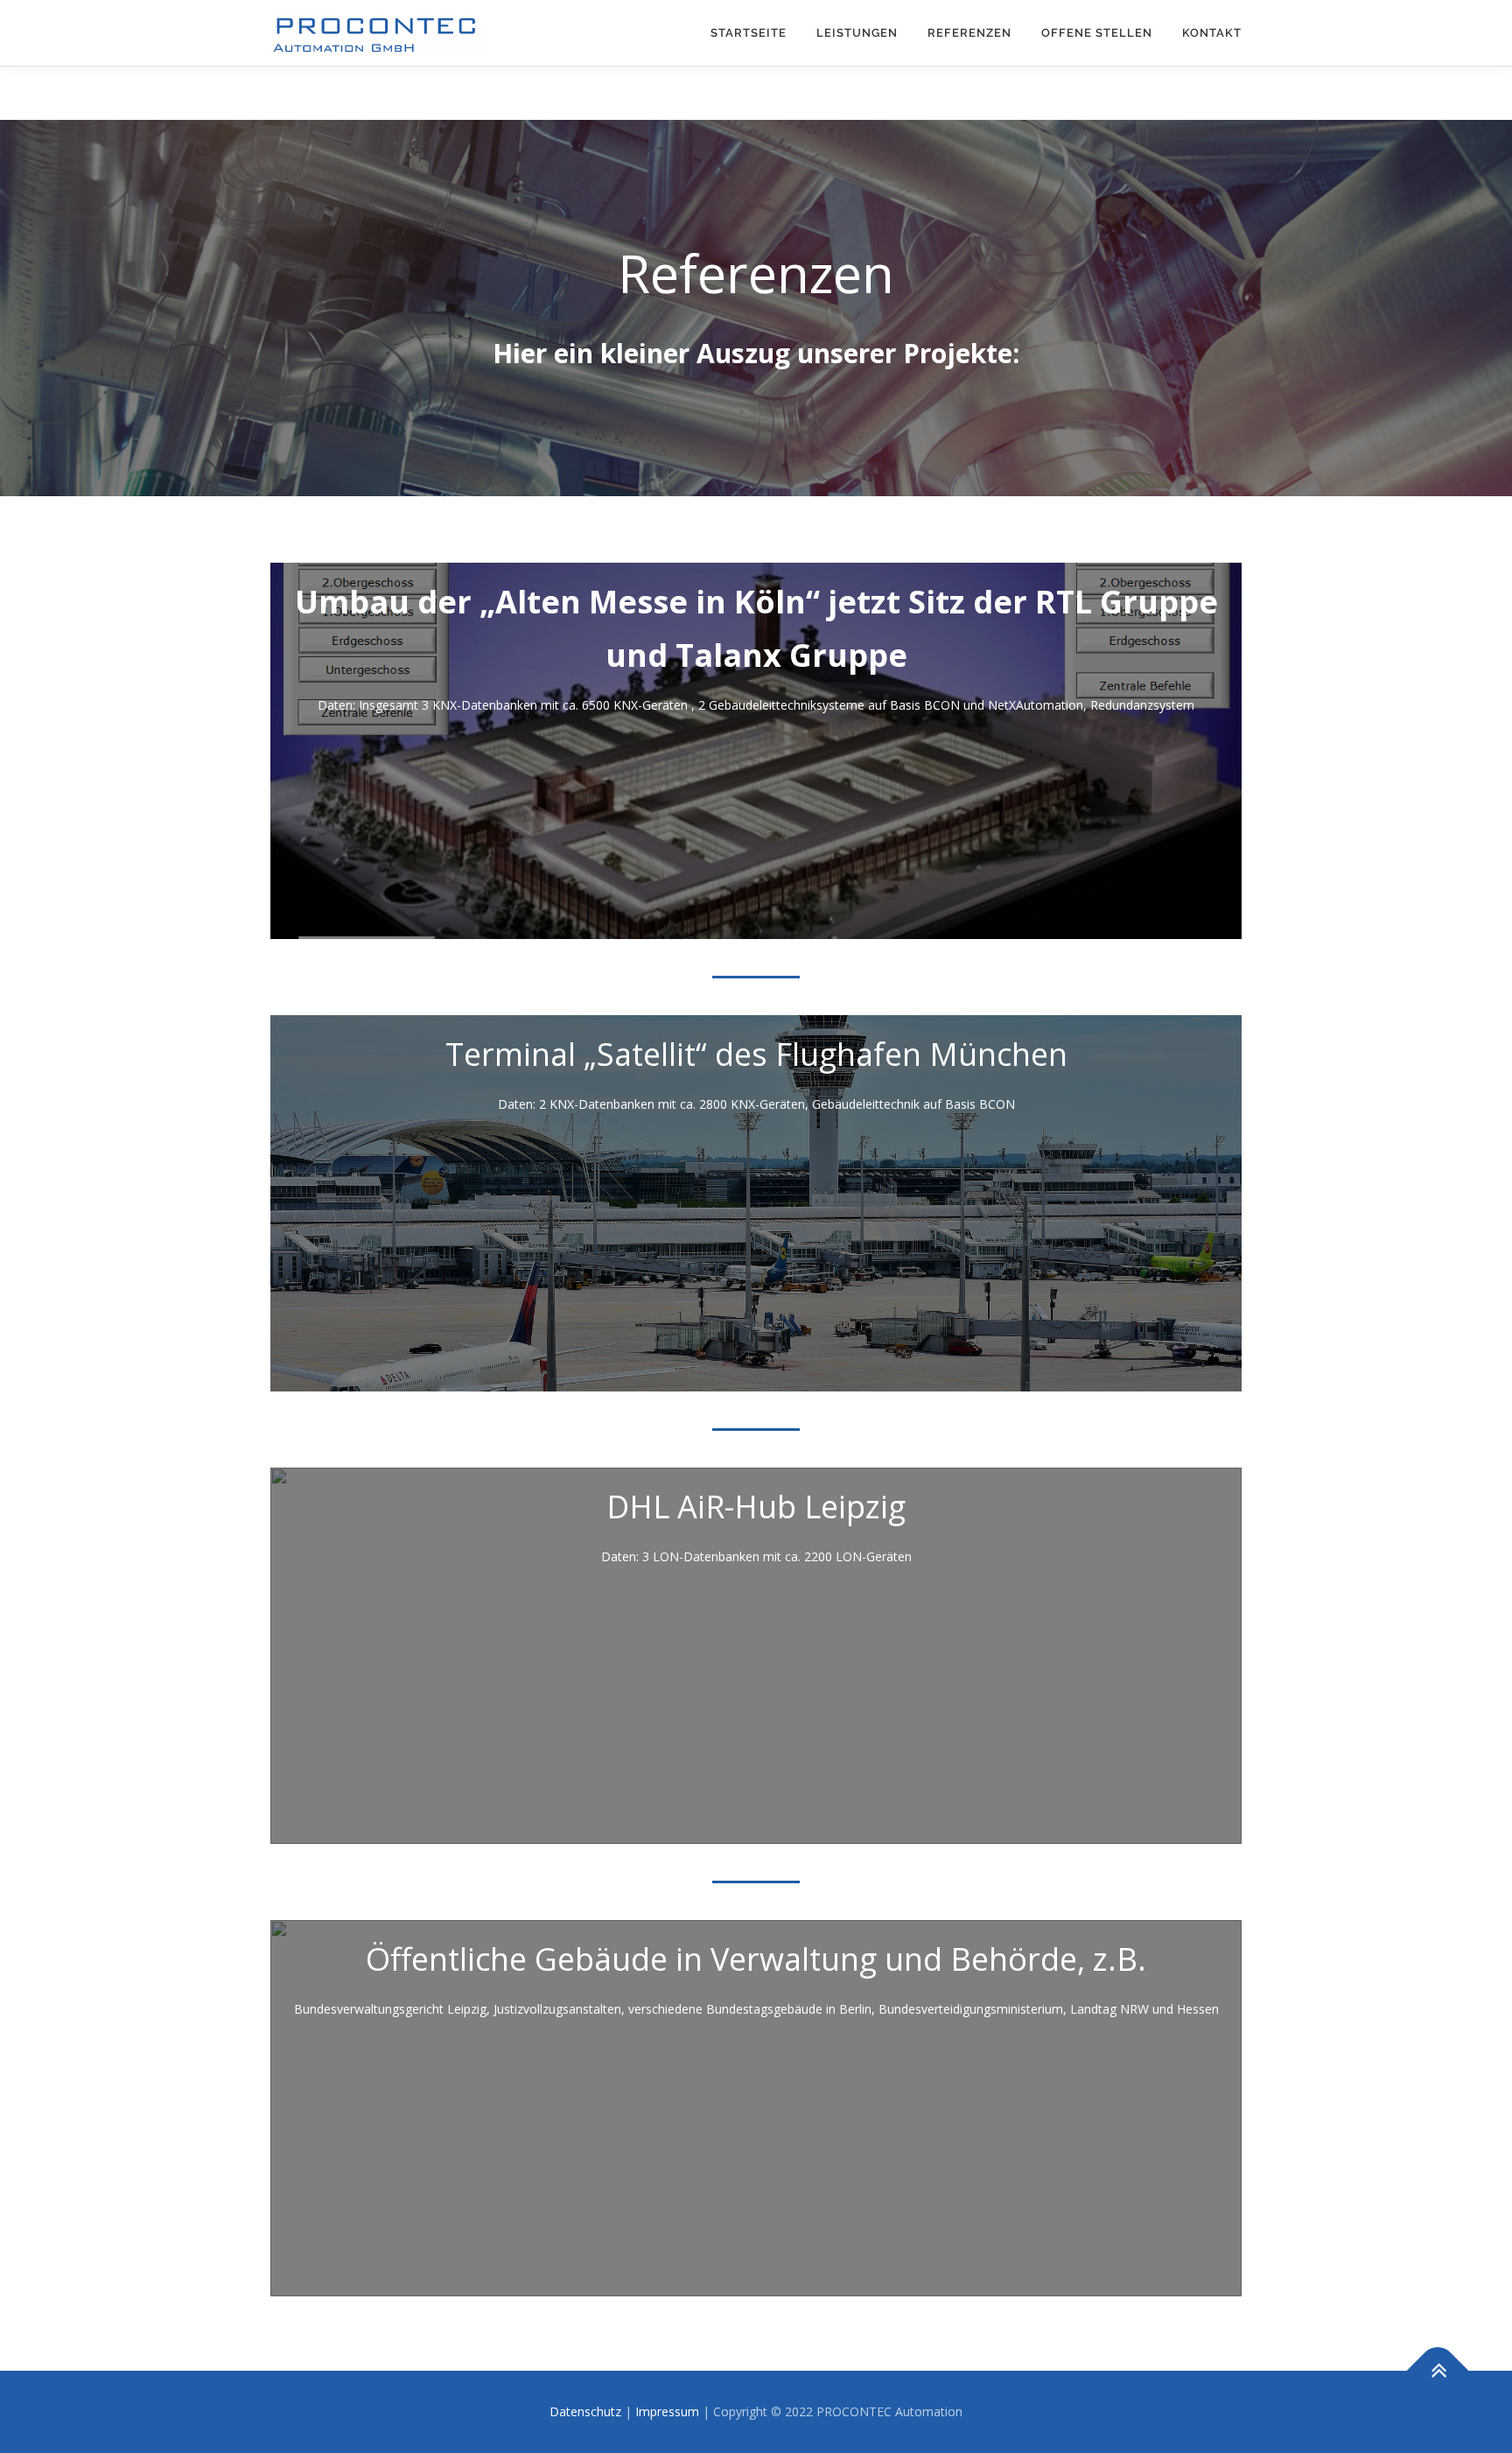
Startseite (749, 33)
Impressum (667, 2411)
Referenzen (969, 33)
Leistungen (857, 33)
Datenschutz (585, 2411)
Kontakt (1212, 33)
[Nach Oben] (1438, 2371)
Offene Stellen (1097, 33)
